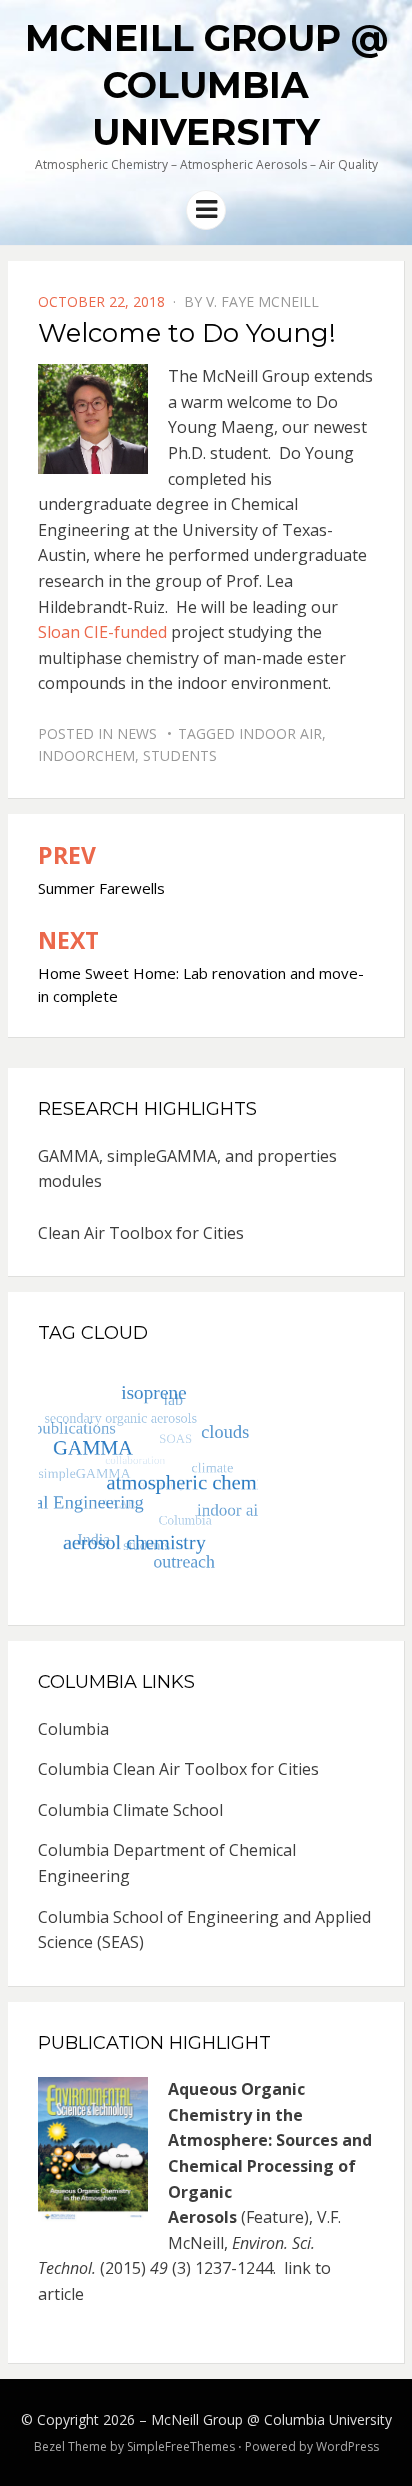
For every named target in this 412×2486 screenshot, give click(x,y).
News (137, 733)
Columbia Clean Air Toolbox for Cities (178, 1769)
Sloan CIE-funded (102, 632)
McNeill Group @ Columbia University (206, 85)
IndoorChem (86, 755)
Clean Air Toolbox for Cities (141, 1233)
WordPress (347, 2446)
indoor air (280, 733)
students (180, 755)
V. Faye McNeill (262, 301)
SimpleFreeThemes (181, 2446)
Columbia (73, 1729)
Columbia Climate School (130, 1810)
